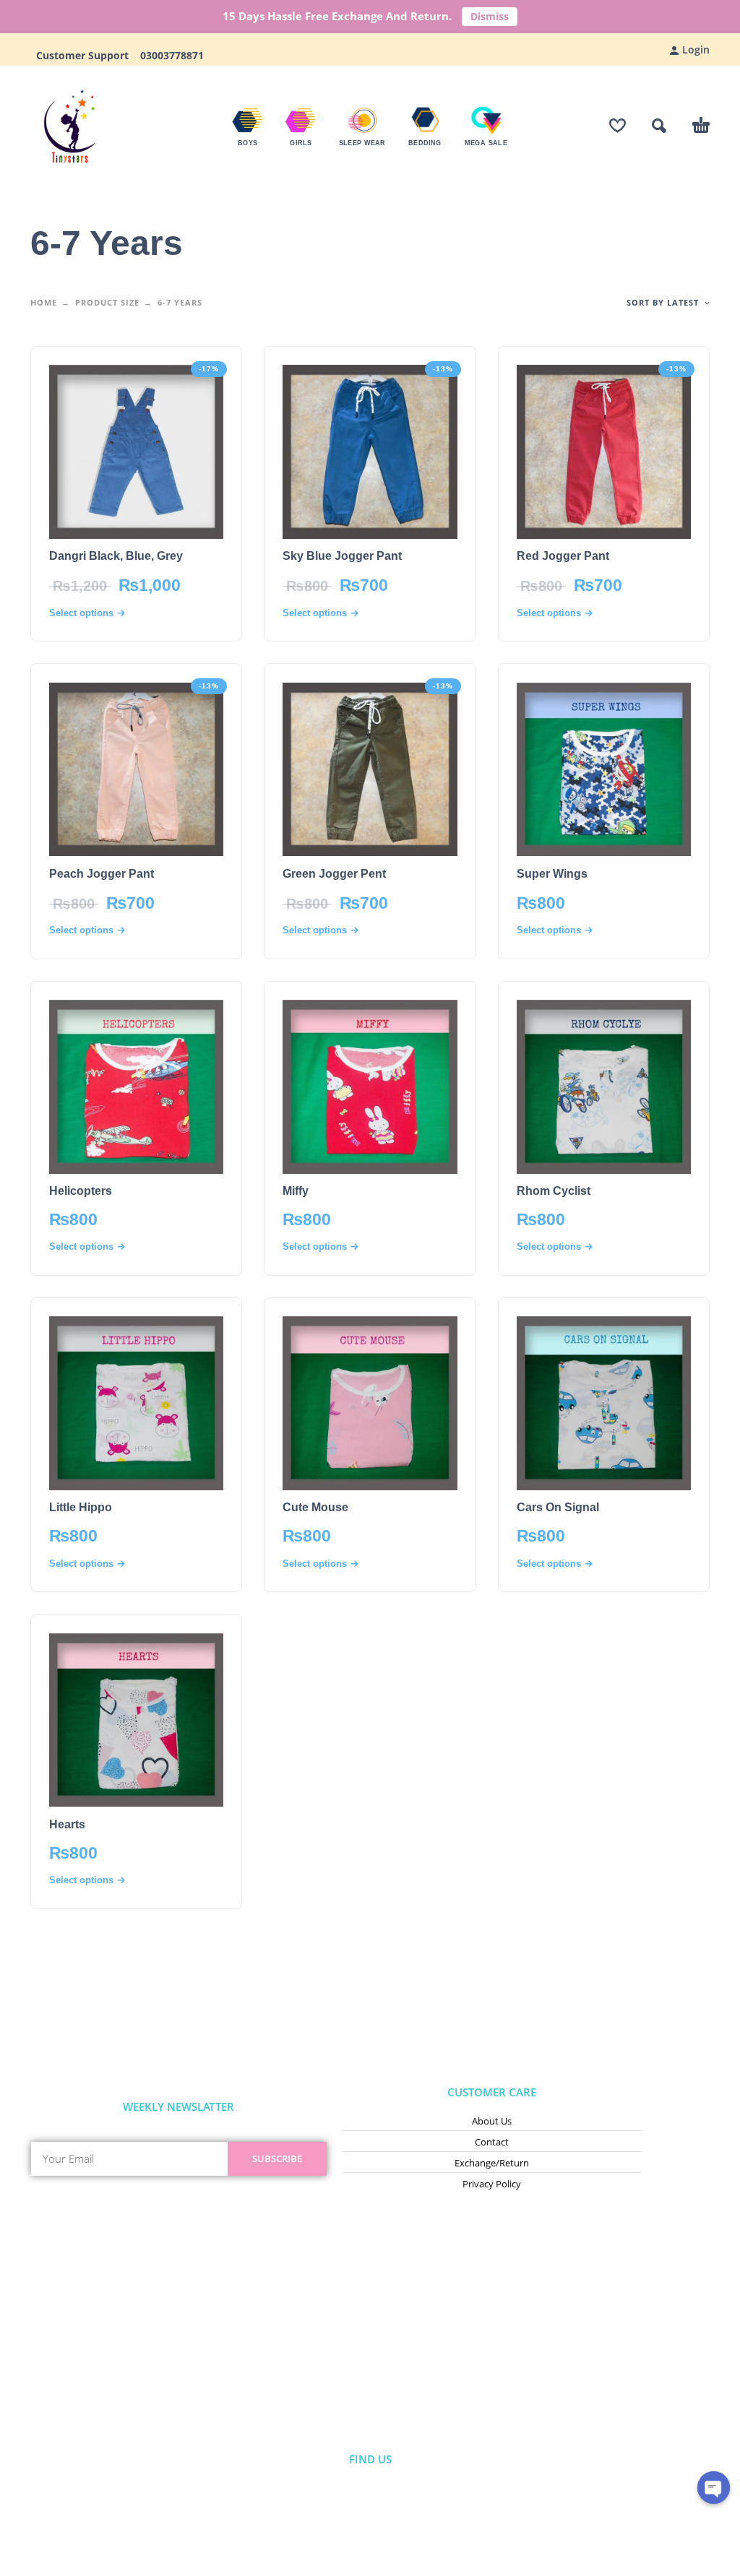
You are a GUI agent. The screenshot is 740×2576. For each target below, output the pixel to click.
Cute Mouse (315, 1507)
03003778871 (171, 55)
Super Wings (552, 874)
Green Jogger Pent (334, 874)
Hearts (67, 1824)
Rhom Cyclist (554, 1191)
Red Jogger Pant (563, 556)
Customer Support (87, 55)
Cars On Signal (558, 1507)
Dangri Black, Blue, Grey (116, 556)
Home (44, 302)
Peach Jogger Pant (102, 874)
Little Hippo (81, 1507)
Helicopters (81, 1191)
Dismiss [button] (490, 16)
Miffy (296, 1191)
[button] (659, 126)
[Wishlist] (618, 126)
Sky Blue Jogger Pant (342, 556)
